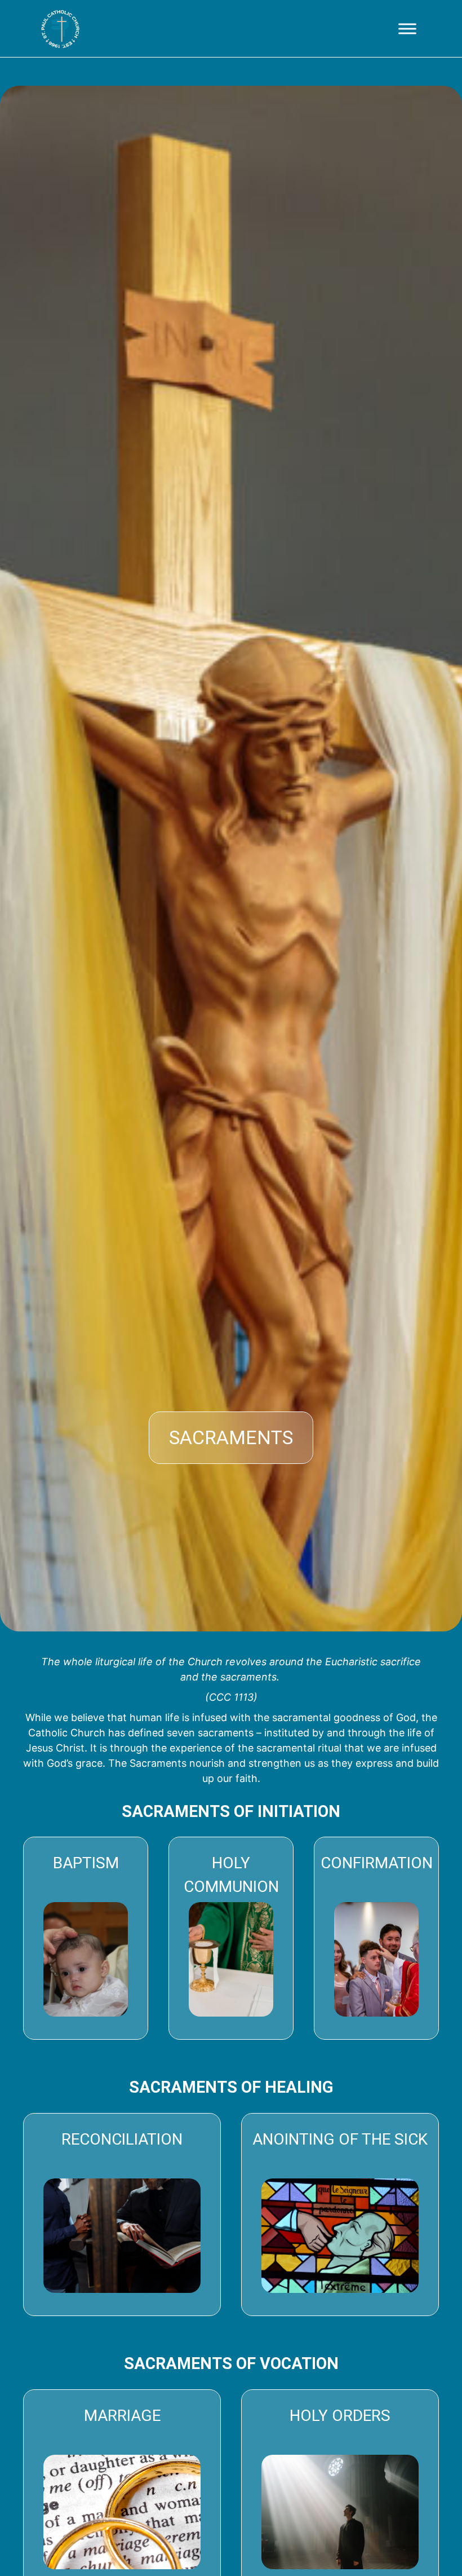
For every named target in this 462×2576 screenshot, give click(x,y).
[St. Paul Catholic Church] (60, 29)
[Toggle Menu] (407, 28)
